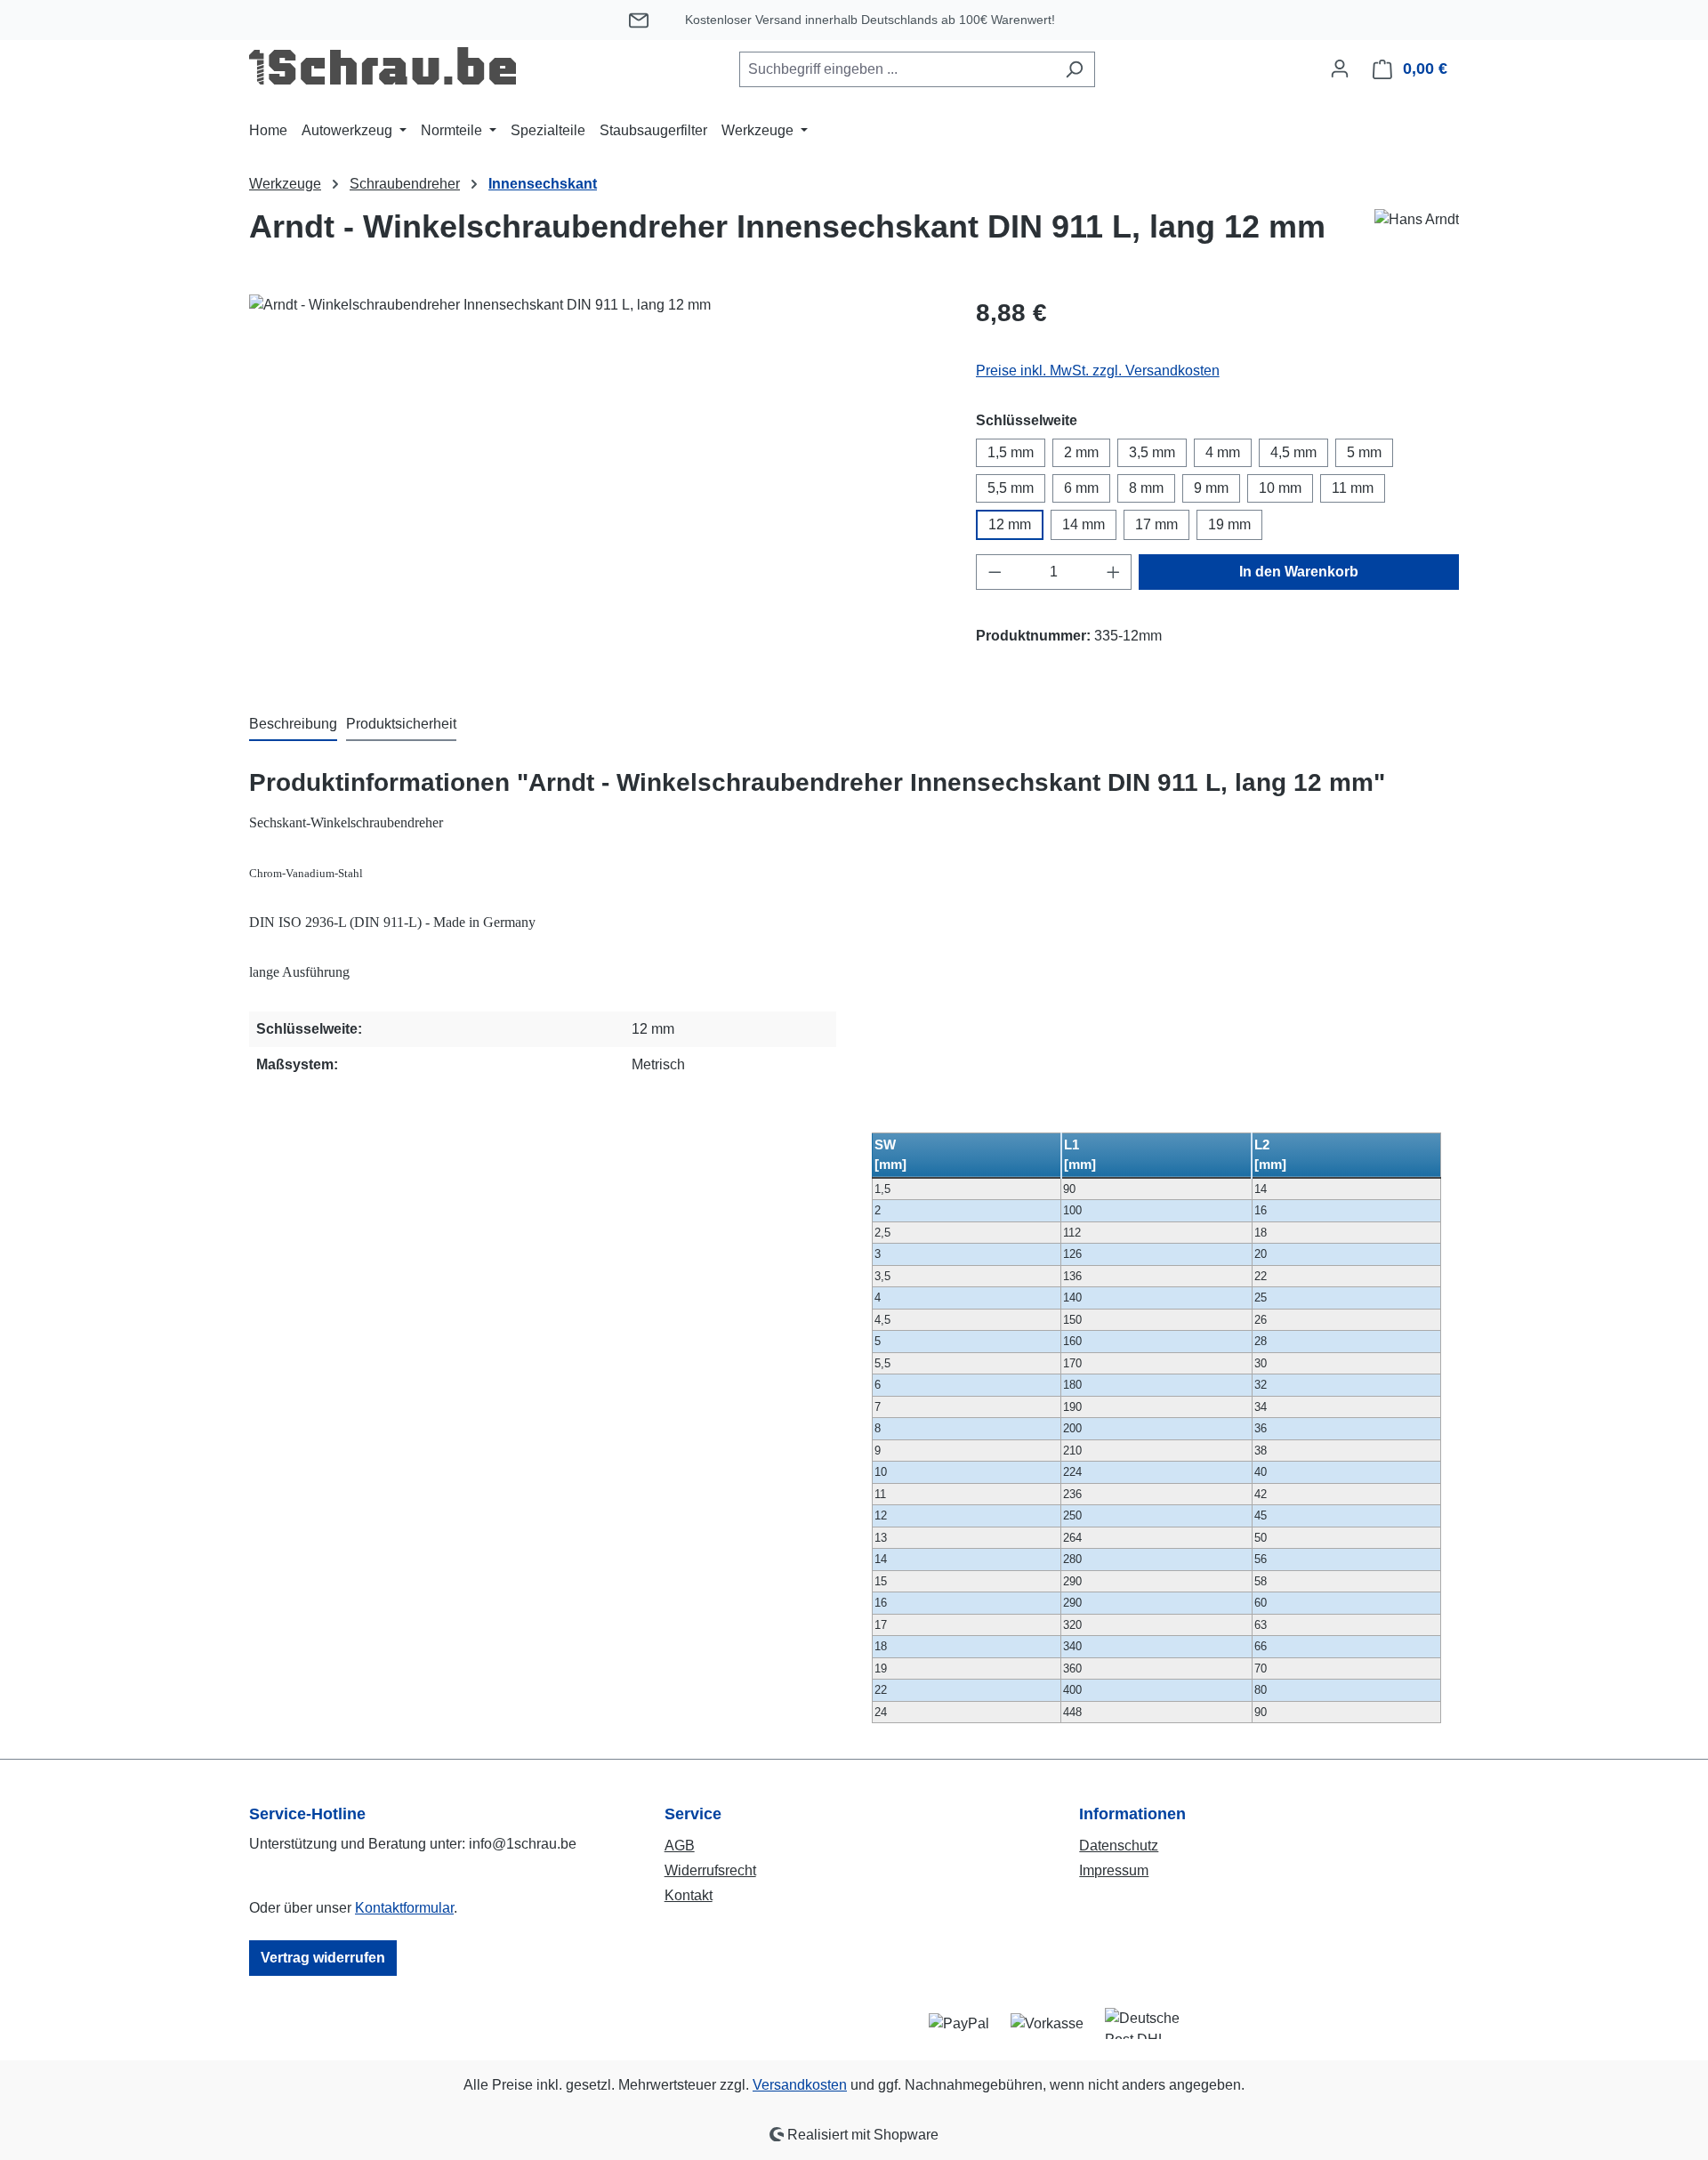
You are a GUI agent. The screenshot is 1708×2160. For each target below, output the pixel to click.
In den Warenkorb (1299, 572)
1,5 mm (1011, 452)
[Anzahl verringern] (995, 572)
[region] (595, 486)
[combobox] (897, 69)
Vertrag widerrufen (323, 1958)
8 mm (1146, 488)
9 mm (1211, 488)
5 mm (1364, 452)
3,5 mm (1152, 452)
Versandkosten (800, 2085)
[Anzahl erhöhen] (1114, 572)
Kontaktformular (404, 1908)
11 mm (1353, 488)
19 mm (1229, 524)
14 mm (1084, 524)
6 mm (1081, 488)
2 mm (1081, 452)
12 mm (1010, 524)
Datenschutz (1119, 1846)
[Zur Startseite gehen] (383, 66)
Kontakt (689, 1895)
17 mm (1156, 524)
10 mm (1280, 488)
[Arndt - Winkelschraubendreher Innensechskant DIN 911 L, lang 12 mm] (594, 486)
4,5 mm (1293, 452)
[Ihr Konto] (1340, 69)
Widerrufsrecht (710, 1870)
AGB (680, 1846)
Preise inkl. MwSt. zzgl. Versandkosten (1098, 371)
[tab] (293, 725)
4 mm (1223, 452)
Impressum (1114, 1870)
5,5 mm (1011, 488)
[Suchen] (1074, 69)
